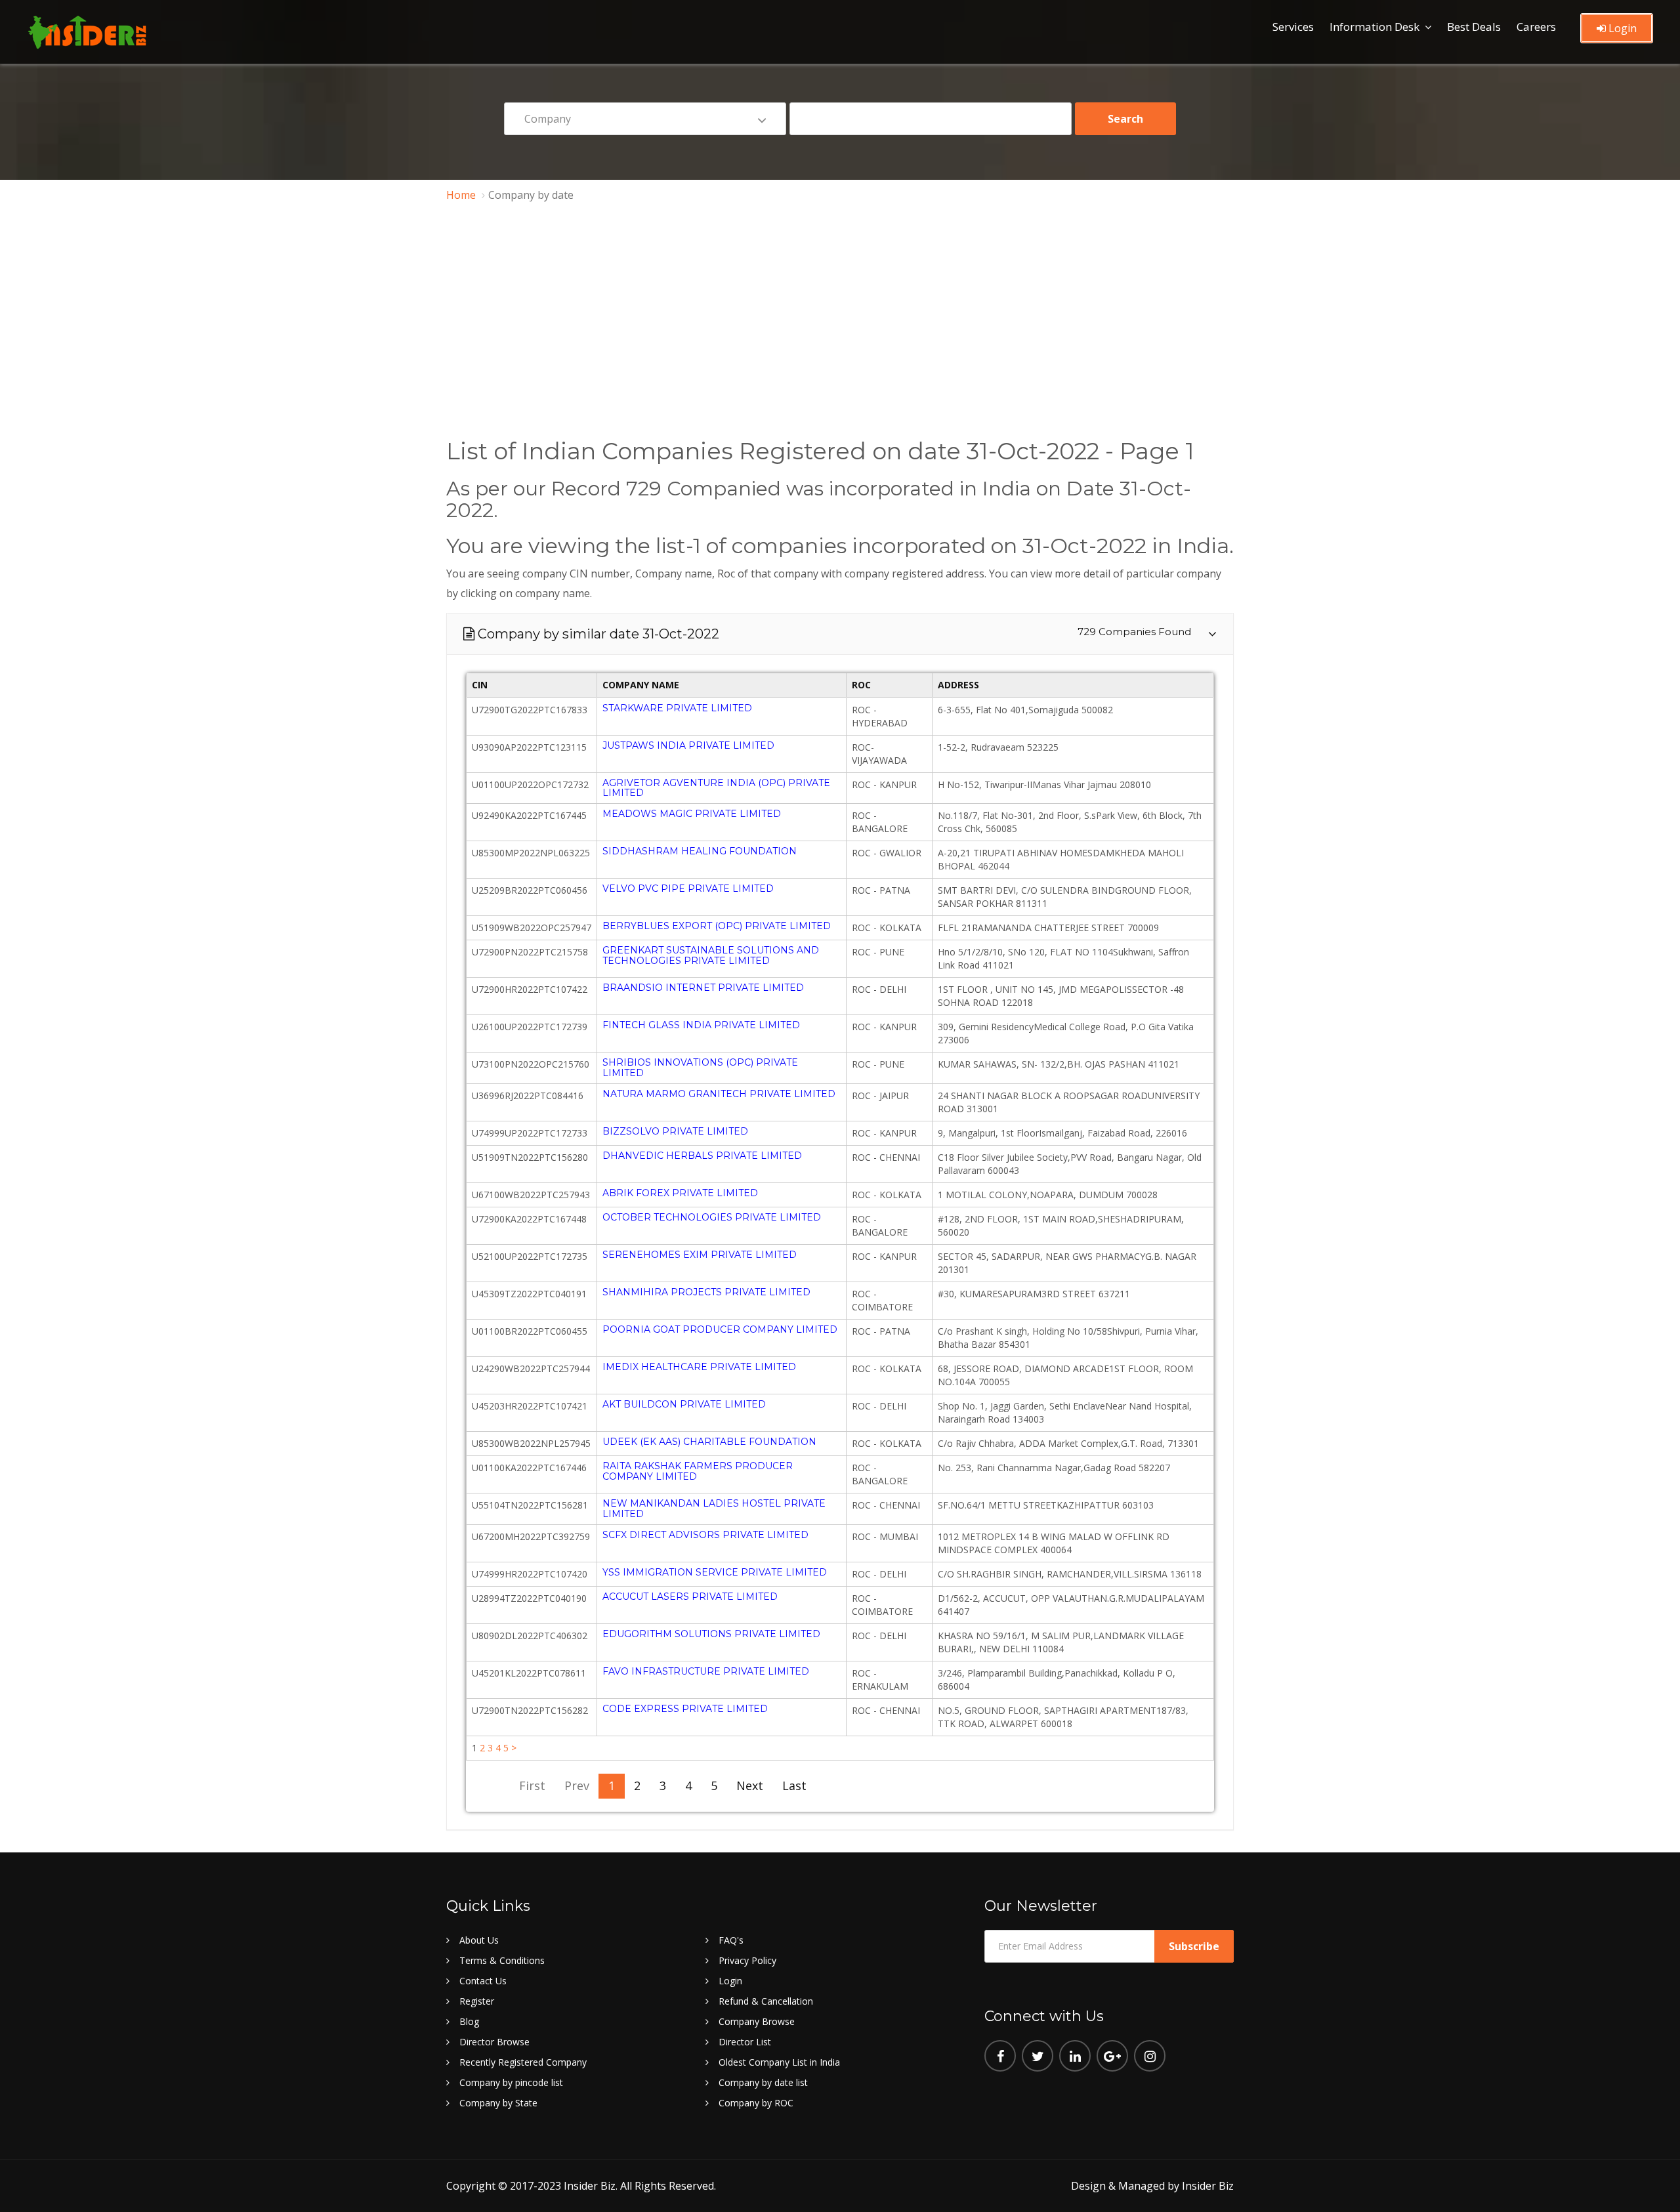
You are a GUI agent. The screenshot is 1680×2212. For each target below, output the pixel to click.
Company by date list (763, 2082)
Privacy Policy (747, 1960)
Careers (1536, 27)
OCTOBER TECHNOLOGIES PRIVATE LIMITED (712, 1217)
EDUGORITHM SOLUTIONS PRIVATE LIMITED (711, 1634)
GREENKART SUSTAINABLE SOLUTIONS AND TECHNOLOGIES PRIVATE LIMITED (711, 955)
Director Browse (494, 2042)
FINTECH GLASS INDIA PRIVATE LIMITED (701, 1025)
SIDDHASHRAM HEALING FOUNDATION (700, 851)
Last (794, 1785)
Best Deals (1474, 27)
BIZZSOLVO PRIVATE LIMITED (675, 1131)
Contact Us (483, 1981)
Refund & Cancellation (766, 2001)
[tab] (840, 634)
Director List (745, 2042)
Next (750, 1785)
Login (1621, 28)
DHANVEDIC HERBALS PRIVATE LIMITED (702, 1156)
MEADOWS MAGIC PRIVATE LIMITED (692, 814)
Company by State (498, 2103)
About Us (479, 1940)
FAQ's (731, 1940)
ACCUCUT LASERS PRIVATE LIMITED (690, 1596)
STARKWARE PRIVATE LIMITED (677, 708)
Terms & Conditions (502, 1960)
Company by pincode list (511, 2082)
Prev (577, 1785)
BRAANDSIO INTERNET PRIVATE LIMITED (703, 988)
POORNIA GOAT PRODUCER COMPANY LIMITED (720, 1329)
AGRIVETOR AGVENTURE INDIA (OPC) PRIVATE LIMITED (716, 788)
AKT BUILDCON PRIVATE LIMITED (684, 1404)
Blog (469, 2021)
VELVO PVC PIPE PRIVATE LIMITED (688, 888)
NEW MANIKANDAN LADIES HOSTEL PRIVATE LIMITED (714, 1508)
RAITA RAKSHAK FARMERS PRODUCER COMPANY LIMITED (698, 1471)
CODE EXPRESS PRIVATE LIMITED (685, 1709)
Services (1293, 27)
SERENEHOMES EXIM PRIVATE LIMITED (700, 1255)
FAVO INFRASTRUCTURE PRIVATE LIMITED (706, 1671)
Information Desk (1375, 27)
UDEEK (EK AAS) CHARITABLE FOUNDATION (709, 1442)
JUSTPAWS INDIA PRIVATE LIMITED (688, 745)
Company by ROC (756, 2103)
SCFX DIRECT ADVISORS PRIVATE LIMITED (705, 1535)
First (532, 1785)
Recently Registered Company (523, 2062)
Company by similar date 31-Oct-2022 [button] (841, 634)
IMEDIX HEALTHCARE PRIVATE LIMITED (699, 1367)
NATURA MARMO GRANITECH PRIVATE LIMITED (719, 1094)
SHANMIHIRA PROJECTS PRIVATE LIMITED (706, 1292)
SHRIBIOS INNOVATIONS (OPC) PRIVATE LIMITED (700, 1067)
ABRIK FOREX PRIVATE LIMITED (680, 1193)
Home (461, 195)
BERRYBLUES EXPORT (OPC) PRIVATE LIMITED (717, 926)
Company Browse (757, 2021)
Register (477, 2001)
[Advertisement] (840, 316)
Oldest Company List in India (779, 2062)
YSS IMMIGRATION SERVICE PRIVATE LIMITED (715, 1572)
